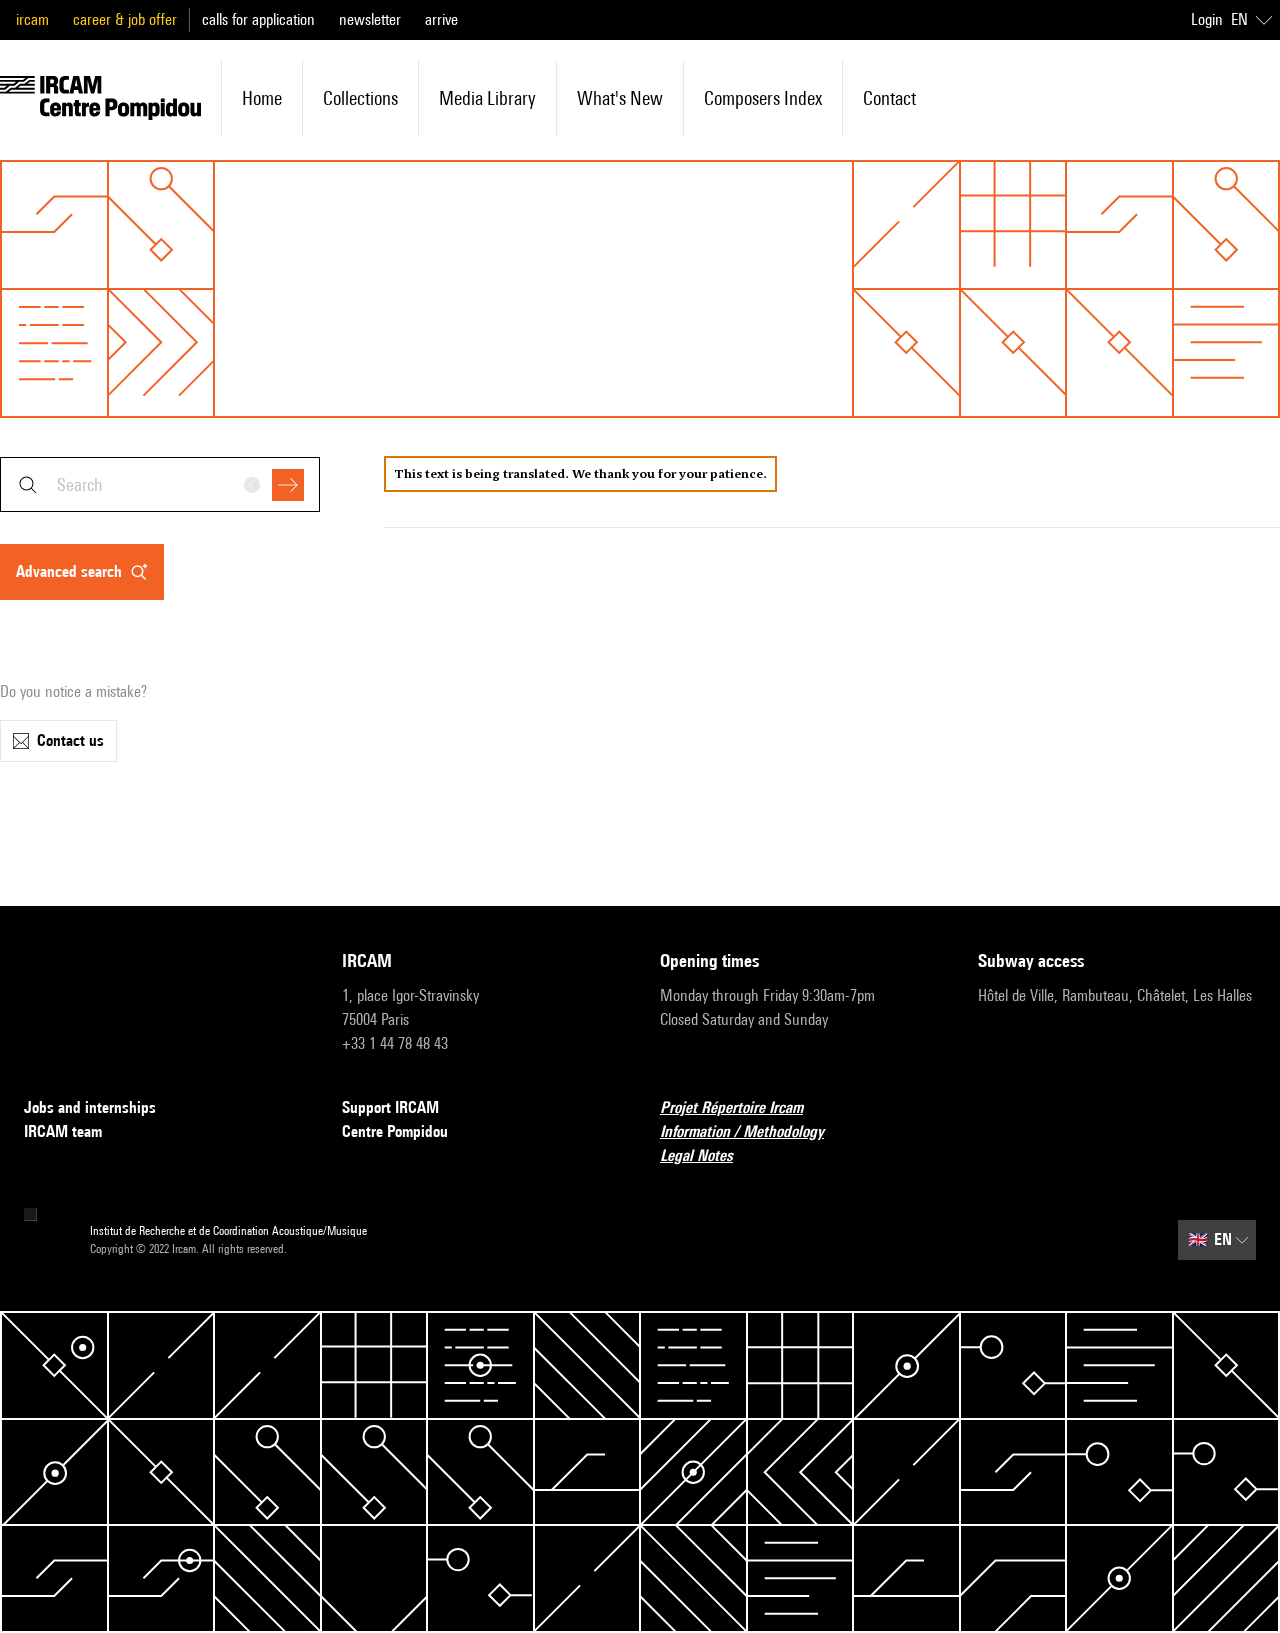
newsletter (370, 19)
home (262, 98)
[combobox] (160, 484)
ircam (32, 19)
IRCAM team (63, 1131)
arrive (441, 19)
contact (889, 98)
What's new (620, 98)
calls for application (258, 19)
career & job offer (125, 19)
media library (487, 98)
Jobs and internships (90, 1107)
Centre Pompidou (395, 1131)
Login (1207, 19)
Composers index (763, 98)
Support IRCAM (390, 1107)
